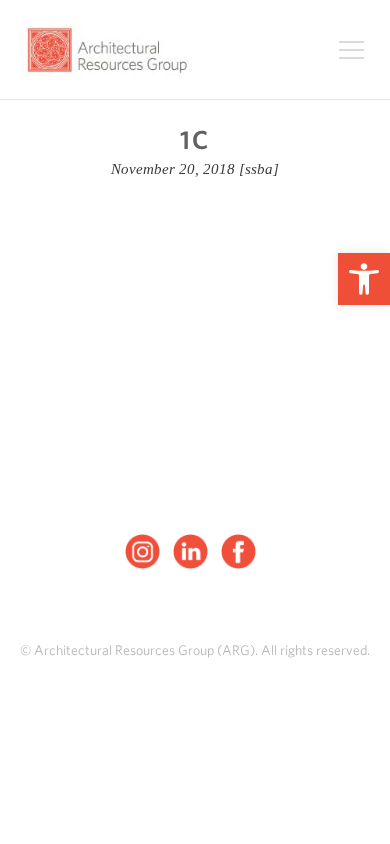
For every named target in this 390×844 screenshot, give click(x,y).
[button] (364, 279)
